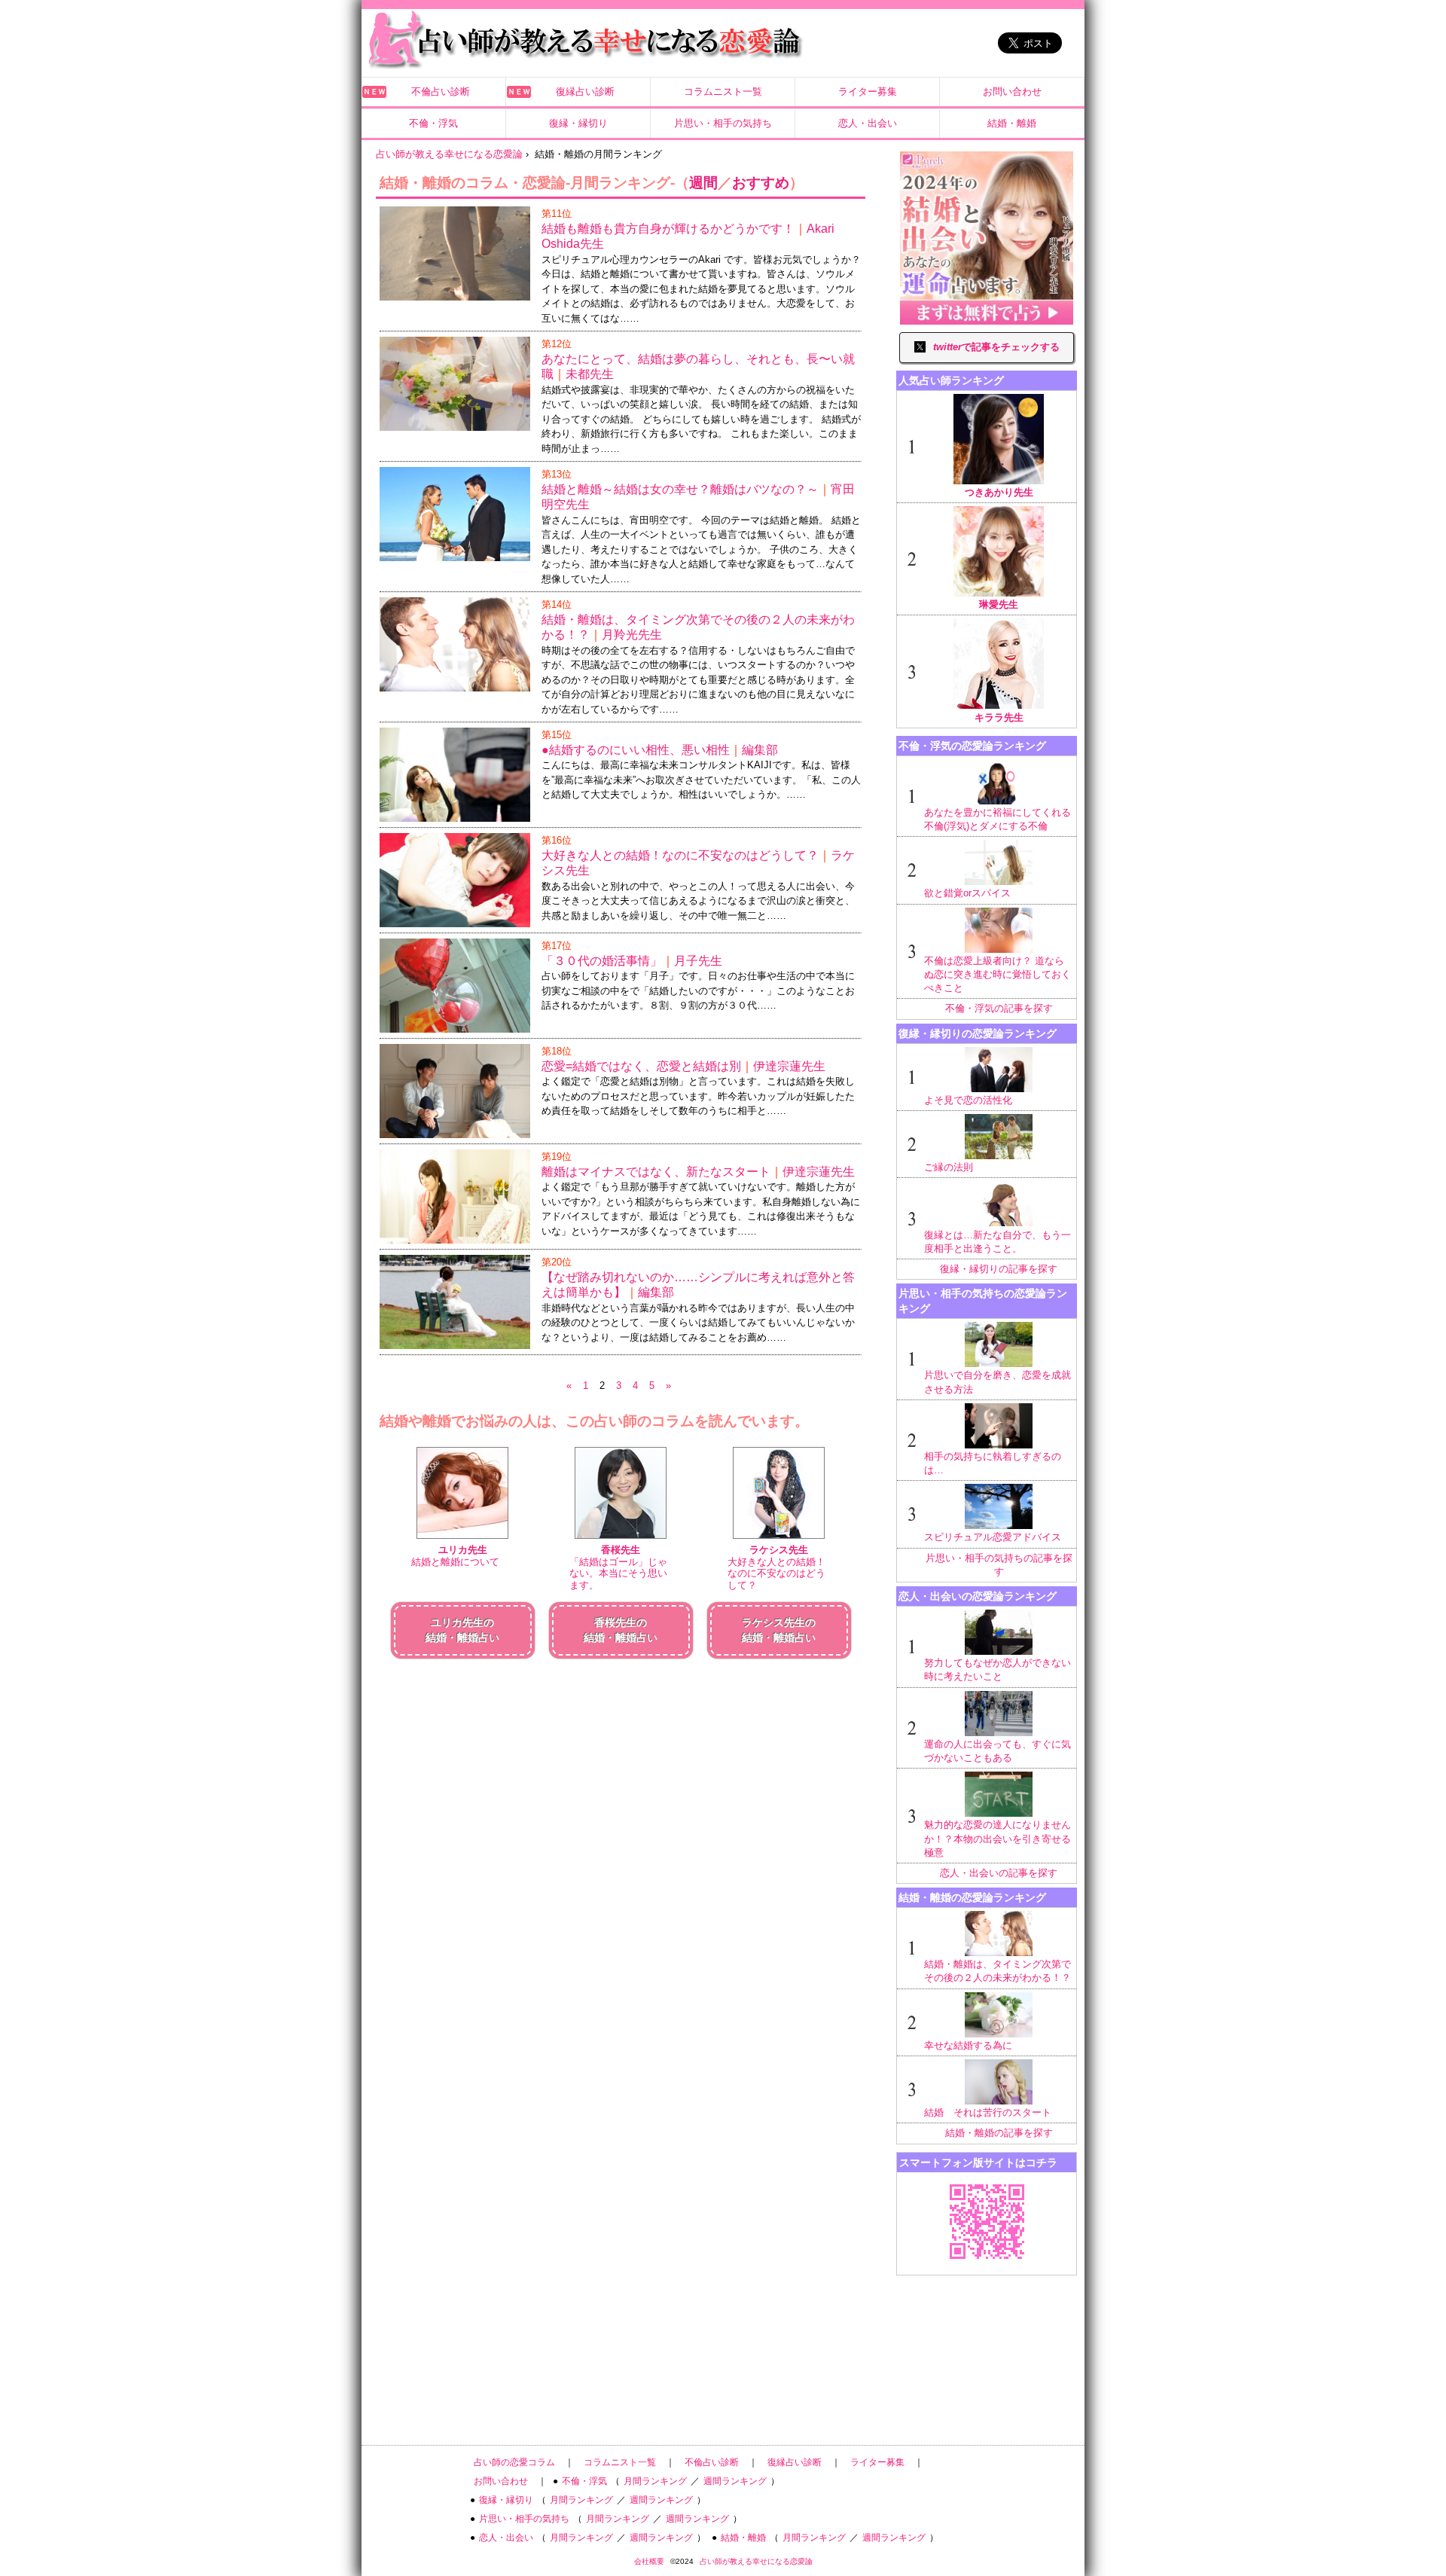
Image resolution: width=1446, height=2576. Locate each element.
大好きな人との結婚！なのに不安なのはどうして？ (680, 855)
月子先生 (698, 961)
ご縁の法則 (949, 1167)
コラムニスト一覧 (723, 92)
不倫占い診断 (441, 92)
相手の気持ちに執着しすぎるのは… (993, 1463)
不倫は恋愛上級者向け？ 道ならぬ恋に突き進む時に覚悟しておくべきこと (998, 974)
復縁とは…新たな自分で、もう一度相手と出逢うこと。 (998, 1242)
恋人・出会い (868, 123)
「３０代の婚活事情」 (602, 961)
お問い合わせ (1012, 92)
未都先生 (590, 374)
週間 (703, 183)
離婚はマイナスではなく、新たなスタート (656, 1172)
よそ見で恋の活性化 (968, 1100)
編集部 (760, 750)
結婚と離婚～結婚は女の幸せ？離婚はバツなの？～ (680, 489)
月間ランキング (655, 2481)
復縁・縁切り (578, 123)
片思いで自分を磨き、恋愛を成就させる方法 (998, 1382)
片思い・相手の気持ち (723, 123)
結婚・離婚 (1012, 123)
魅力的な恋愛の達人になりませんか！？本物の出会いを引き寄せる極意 (998, 1838)
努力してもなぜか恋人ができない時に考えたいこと (998, 1670)
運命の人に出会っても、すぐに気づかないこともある (998, 1751)
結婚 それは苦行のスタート (988, 2112)
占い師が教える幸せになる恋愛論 (756, 2561)
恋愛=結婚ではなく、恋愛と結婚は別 (641, 1066)
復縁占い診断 (585, 92)
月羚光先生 (632, 635)
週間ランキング (735, 2481)
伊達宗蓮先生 (789, 1066)
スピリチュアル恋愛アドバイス (993, 1537)
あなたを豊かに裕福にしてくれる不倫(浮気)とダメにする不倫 (998, 819)
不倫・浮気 (433, 123)
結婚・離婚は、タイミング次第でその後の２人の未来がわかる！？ (998, 1971)
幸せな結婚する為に (968, 2045)
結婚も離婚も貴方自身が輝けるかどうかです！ (668, 229)
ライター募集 (868, 92)
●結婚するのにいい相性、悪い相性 (636, 750)
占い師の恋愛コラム (514, 2462)
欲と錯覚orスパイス (967, 893)
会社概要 (649, 2561)
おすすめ (761, 183)
